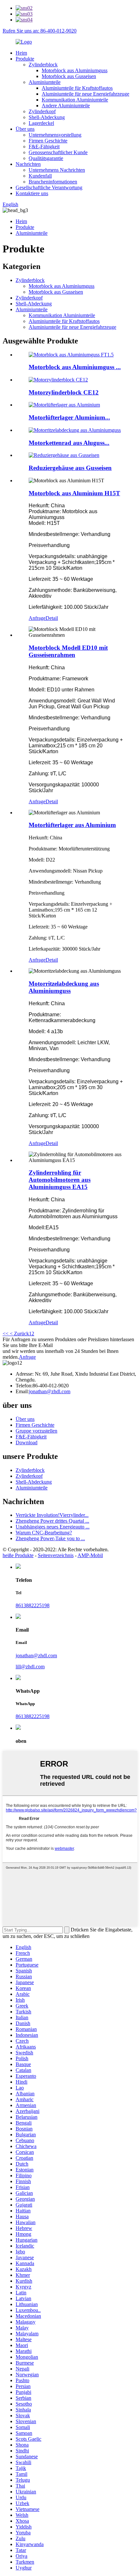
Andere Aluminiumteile (66, 106)
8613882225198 (33, 1605)
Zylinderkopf (42, 111)
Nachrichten (28, 164)
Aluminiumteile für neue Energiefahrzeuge (85, 94)
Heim (21, 53)
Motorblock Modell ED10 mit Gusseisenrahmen (68, 651)
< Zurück (19, 1334)
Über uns (25, 129)
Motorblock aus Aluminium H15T (74, 493)
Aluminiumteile (45, 82)
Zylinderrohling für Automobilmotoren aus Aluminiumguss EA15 (60, 1180)
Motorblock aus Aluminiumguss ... (75, 367)
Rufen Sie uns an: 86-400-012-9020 (40, 31)
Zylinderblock (43, 65)
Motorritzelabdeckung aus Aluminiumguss (64, 987)
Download (27, 1442)
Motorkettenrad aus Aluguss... (69, 443)
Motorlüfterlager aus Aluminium (72, 825)
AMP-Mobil (90, 1555)
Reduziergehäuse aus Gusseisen (70, 468)
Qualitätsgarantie (46, 158)
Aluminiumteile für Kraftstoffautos (77, 88)
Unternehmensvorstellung (55, 135)
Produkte (25, 59)
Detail (52, 618)
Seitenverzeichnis (56, 1555)
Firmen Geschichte (48, 141)
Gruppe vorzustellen (36, 1431)
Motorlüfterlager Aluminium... (69, 417)
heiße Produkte (18, 1555)
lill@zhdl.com (30, 1667)
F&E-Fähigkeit (44, 147)
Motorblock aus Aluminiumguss (75, 70)
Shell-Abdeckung (47, 117)
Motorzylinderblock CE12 (64, 392)
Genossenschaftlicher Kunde (58, 152)
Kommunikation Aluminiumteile (75, 100)
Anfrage (37, 618)
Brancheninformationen (53, 182)
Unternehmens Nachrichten (57, 170)
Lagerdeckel (41, 123)
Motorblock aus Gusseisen (69, 76)
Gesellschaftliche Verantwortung (49, 187)
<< (6, 1334)
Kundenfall (40, 176)
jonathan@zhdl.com (50, 1391)
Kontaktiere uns (32, 193)
